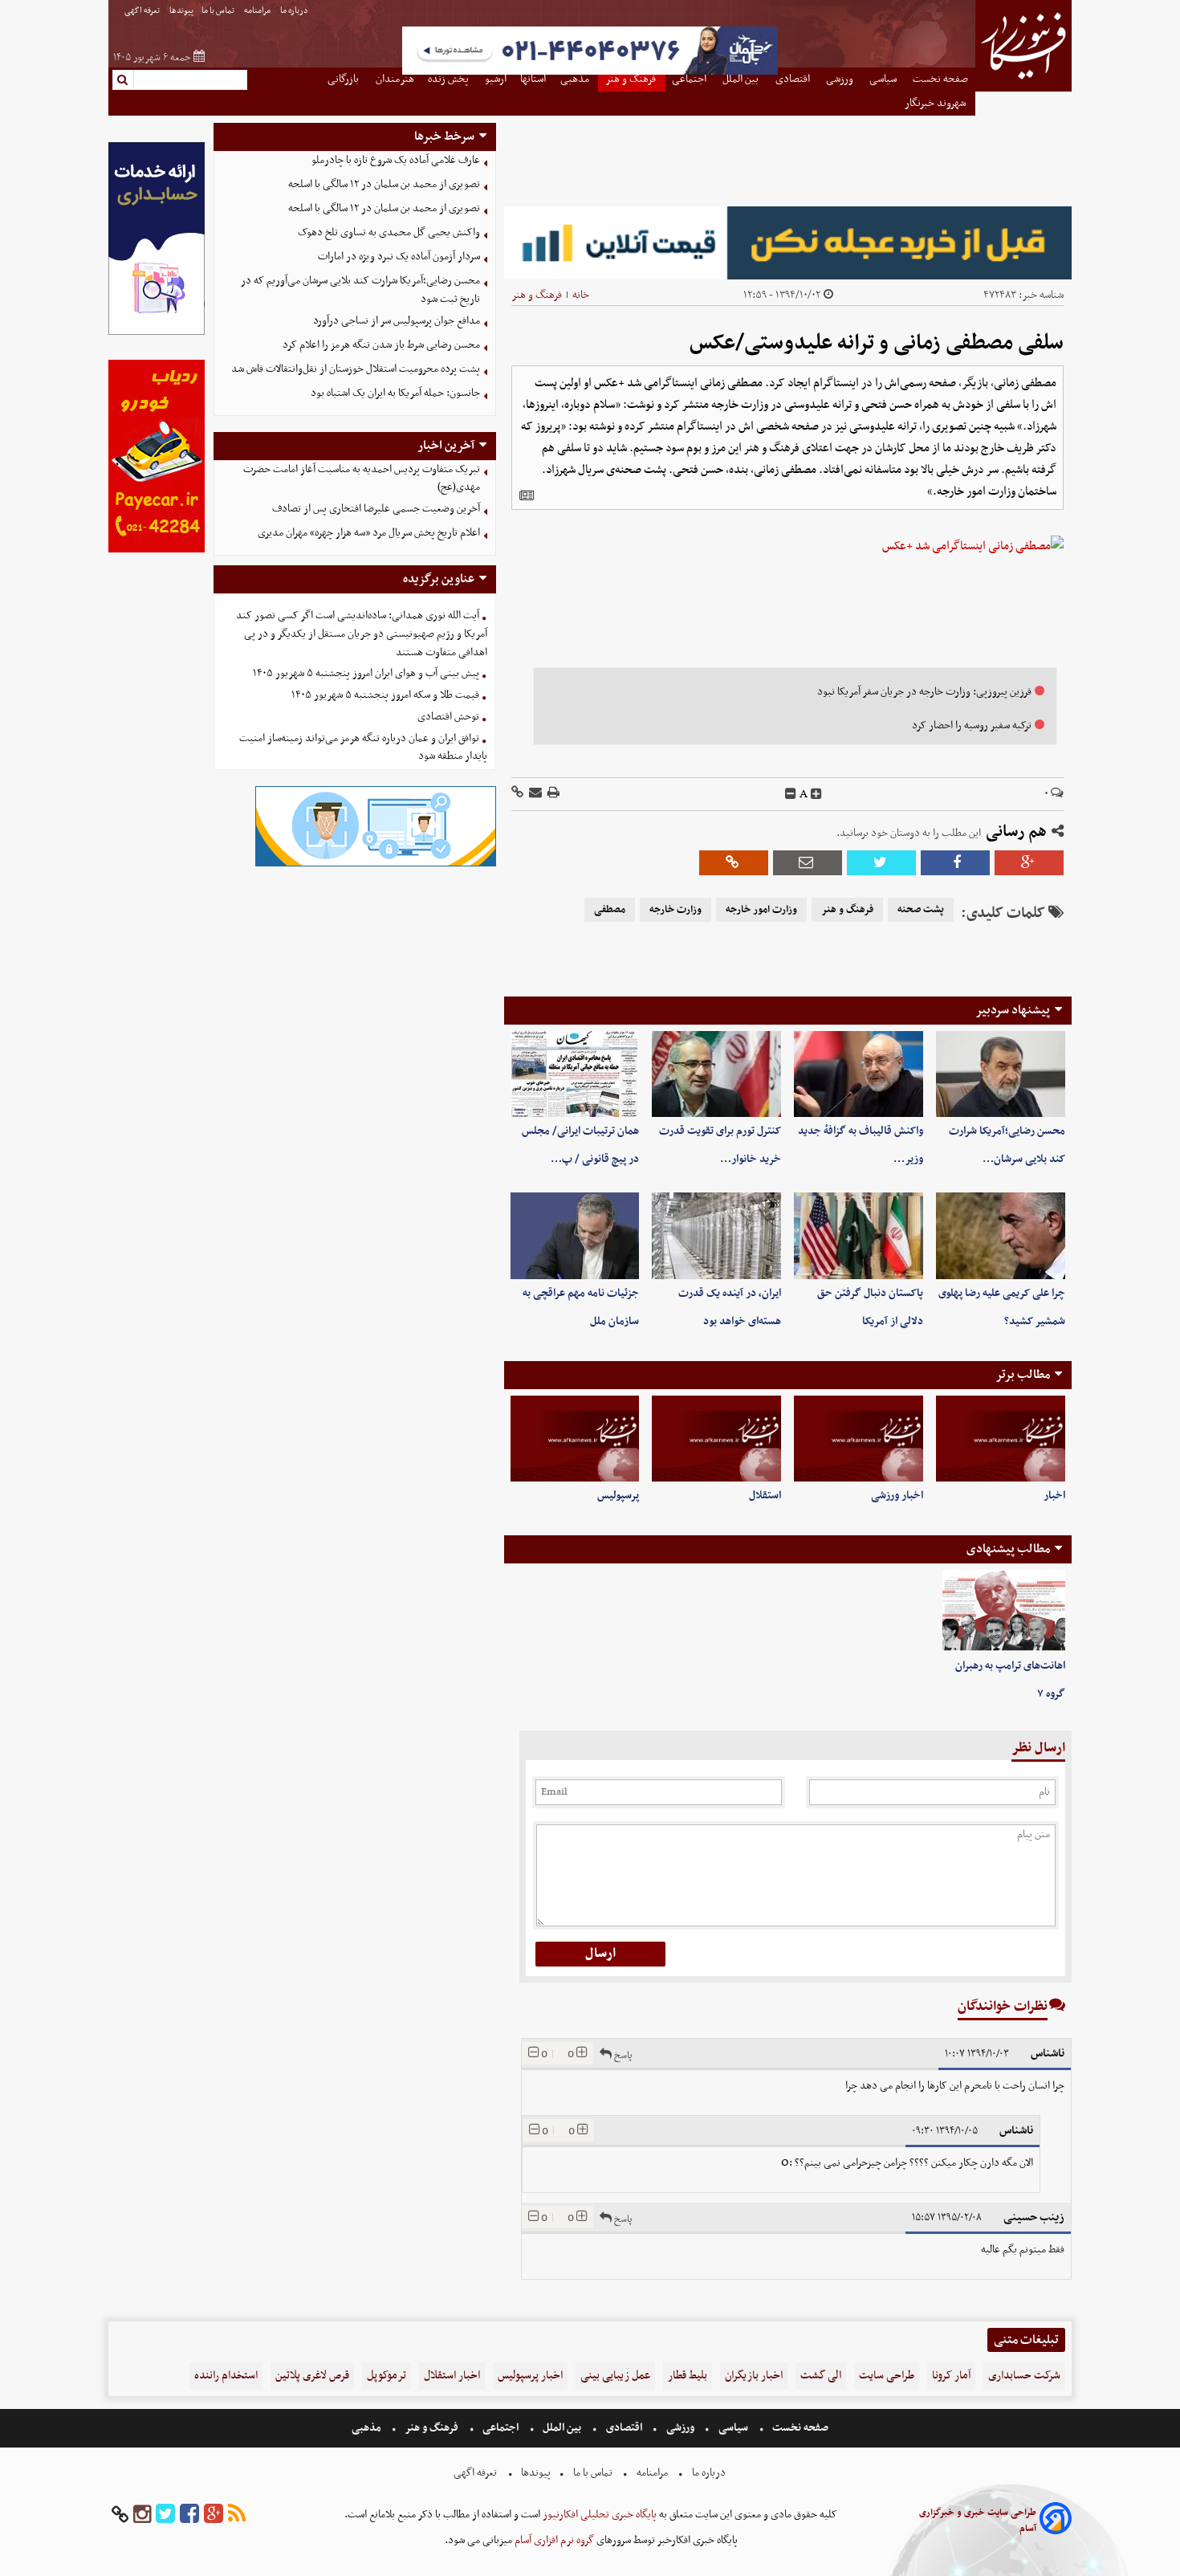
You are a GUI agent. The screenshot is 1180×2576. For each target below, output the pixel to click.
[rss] (237, 2515)
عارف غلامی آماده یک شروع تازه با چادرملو (396, 160)
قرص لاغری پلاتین (312, 2376)
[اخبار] (1001, 1439)
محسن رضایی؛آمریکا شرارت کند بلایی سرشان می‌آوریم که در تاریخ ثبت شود (360, 290)
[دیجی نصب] (157, 550)
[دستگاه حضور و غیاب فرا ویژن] (376, 864)
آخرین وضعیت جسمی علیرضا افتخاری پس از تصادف (376, 509)
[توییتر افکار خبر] (165, 2515)
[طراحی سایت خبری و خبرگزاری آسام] (1056, 2521)
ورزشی (680, 2428)
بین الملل (562, 2428)
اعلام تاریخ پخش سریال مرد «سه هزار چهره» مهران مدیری (369, 533)
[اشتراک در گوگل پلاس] (1029, 863)
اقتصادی (624, 2428)
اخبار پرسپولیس (530, 2376)
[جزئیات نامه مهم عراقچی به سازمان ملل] (575, 1235)
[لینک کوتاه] (517, 794)
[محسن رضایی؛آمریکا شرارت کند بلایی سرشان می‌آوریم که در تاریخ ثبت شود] (1001, 1074)
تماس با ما (219, 11)
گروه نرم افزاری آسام (553, 2540)
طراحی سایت (887, 2376)
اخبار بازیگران (754, 2376)
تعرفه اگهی (143, 11)
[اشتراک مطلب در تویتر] (881, 863)
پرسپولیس (618, 1496)
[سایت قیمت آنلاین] (788, 243)
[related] (527, 495)
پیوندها (181, 11)
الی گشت (821, 2376)
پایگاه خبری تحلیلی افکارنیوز (598, 2515)
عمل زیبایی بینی (615, 2376)
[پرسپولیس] (575, 1439)
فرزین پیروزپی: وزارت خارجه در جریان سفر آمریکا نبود (924, 692)
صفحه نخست (799, 2428)
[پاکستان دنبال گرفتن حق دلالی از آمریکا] (859, 1235)
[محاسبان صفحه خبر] (157, 333)
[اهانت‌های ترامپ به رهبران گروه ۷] (1004, 1611)
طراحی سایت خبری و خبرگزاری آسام (978, 2521)
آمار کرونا (951, 2376)
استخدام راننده (226, 2376)
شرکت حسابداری (1024, 2376)
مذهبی (368, 2428)
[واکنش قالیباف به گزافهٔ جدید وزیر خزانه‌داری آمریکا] (859, 1074)
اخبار (1054, 1496)
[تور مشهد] (590, 73)
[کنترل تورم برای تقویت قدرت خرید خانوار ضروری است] (716, 1074)
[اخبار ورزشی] (859, 1439)
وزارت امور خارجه (761, 910)
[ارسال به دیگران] (534, 794)
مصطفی (610, 910)
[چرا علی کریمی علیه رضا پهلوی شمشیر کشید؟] (1001, 1235)
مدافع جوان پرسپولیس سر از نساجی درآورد (397, 321)
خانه (581, 295)
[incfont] (816, 794)
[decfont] (791, 794)
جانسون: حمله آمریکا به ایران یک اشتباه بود (395, 393)
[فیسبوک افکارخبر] (189, 2515)
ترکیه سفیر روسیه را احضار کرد (972, 726)
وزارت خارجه (675, 910)
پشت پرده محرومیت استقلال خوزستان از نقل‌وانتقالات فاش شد (356, 369)
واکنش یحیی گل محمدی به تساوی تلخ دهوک (389, 232)
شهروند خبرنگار (936, 103)
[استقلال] (716, 1439)
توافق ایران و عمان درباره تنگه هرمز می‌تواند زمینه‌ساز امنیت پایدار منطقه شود (363, 748)
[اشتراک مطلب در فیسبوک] (955, 863)
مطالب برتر (1023, 1375)
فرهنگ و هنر (537, 295)
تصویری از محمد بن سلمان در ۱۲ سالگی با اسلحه (384, 184)
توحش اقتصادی (448, 717)
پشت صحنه (921, 910)
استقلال (765, 1496)
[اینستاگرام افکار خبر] (142, 2515)
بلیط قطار (688, 2376)
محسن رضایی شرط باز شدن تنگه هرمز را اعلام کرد (381, 345)
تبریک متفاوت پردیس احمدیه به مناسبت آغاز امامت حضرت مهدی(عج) (362, 479)
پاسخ (622, 2055)
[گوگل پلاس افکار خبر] (214, 2515)
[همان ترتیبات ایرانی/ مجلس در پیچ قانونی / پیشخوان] (575, 1074)
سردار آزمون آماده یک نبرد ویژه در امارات (399, 257)
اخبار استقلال (452, 2376)
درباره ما (295, 11)
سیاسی (733, 2428)
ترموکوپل (387, 2376)
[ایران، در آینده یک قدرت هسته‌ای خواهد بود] (716, 1235)
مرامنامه (258, 11)
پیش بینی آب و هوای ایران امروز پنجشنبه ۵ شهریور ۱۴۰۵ (366, 673)
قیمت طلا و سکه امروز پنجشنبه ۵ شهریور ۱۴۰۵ (385, 695)
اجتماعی (500, 2428)
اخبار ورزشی (897, 1496)
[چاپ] (552, 794)
